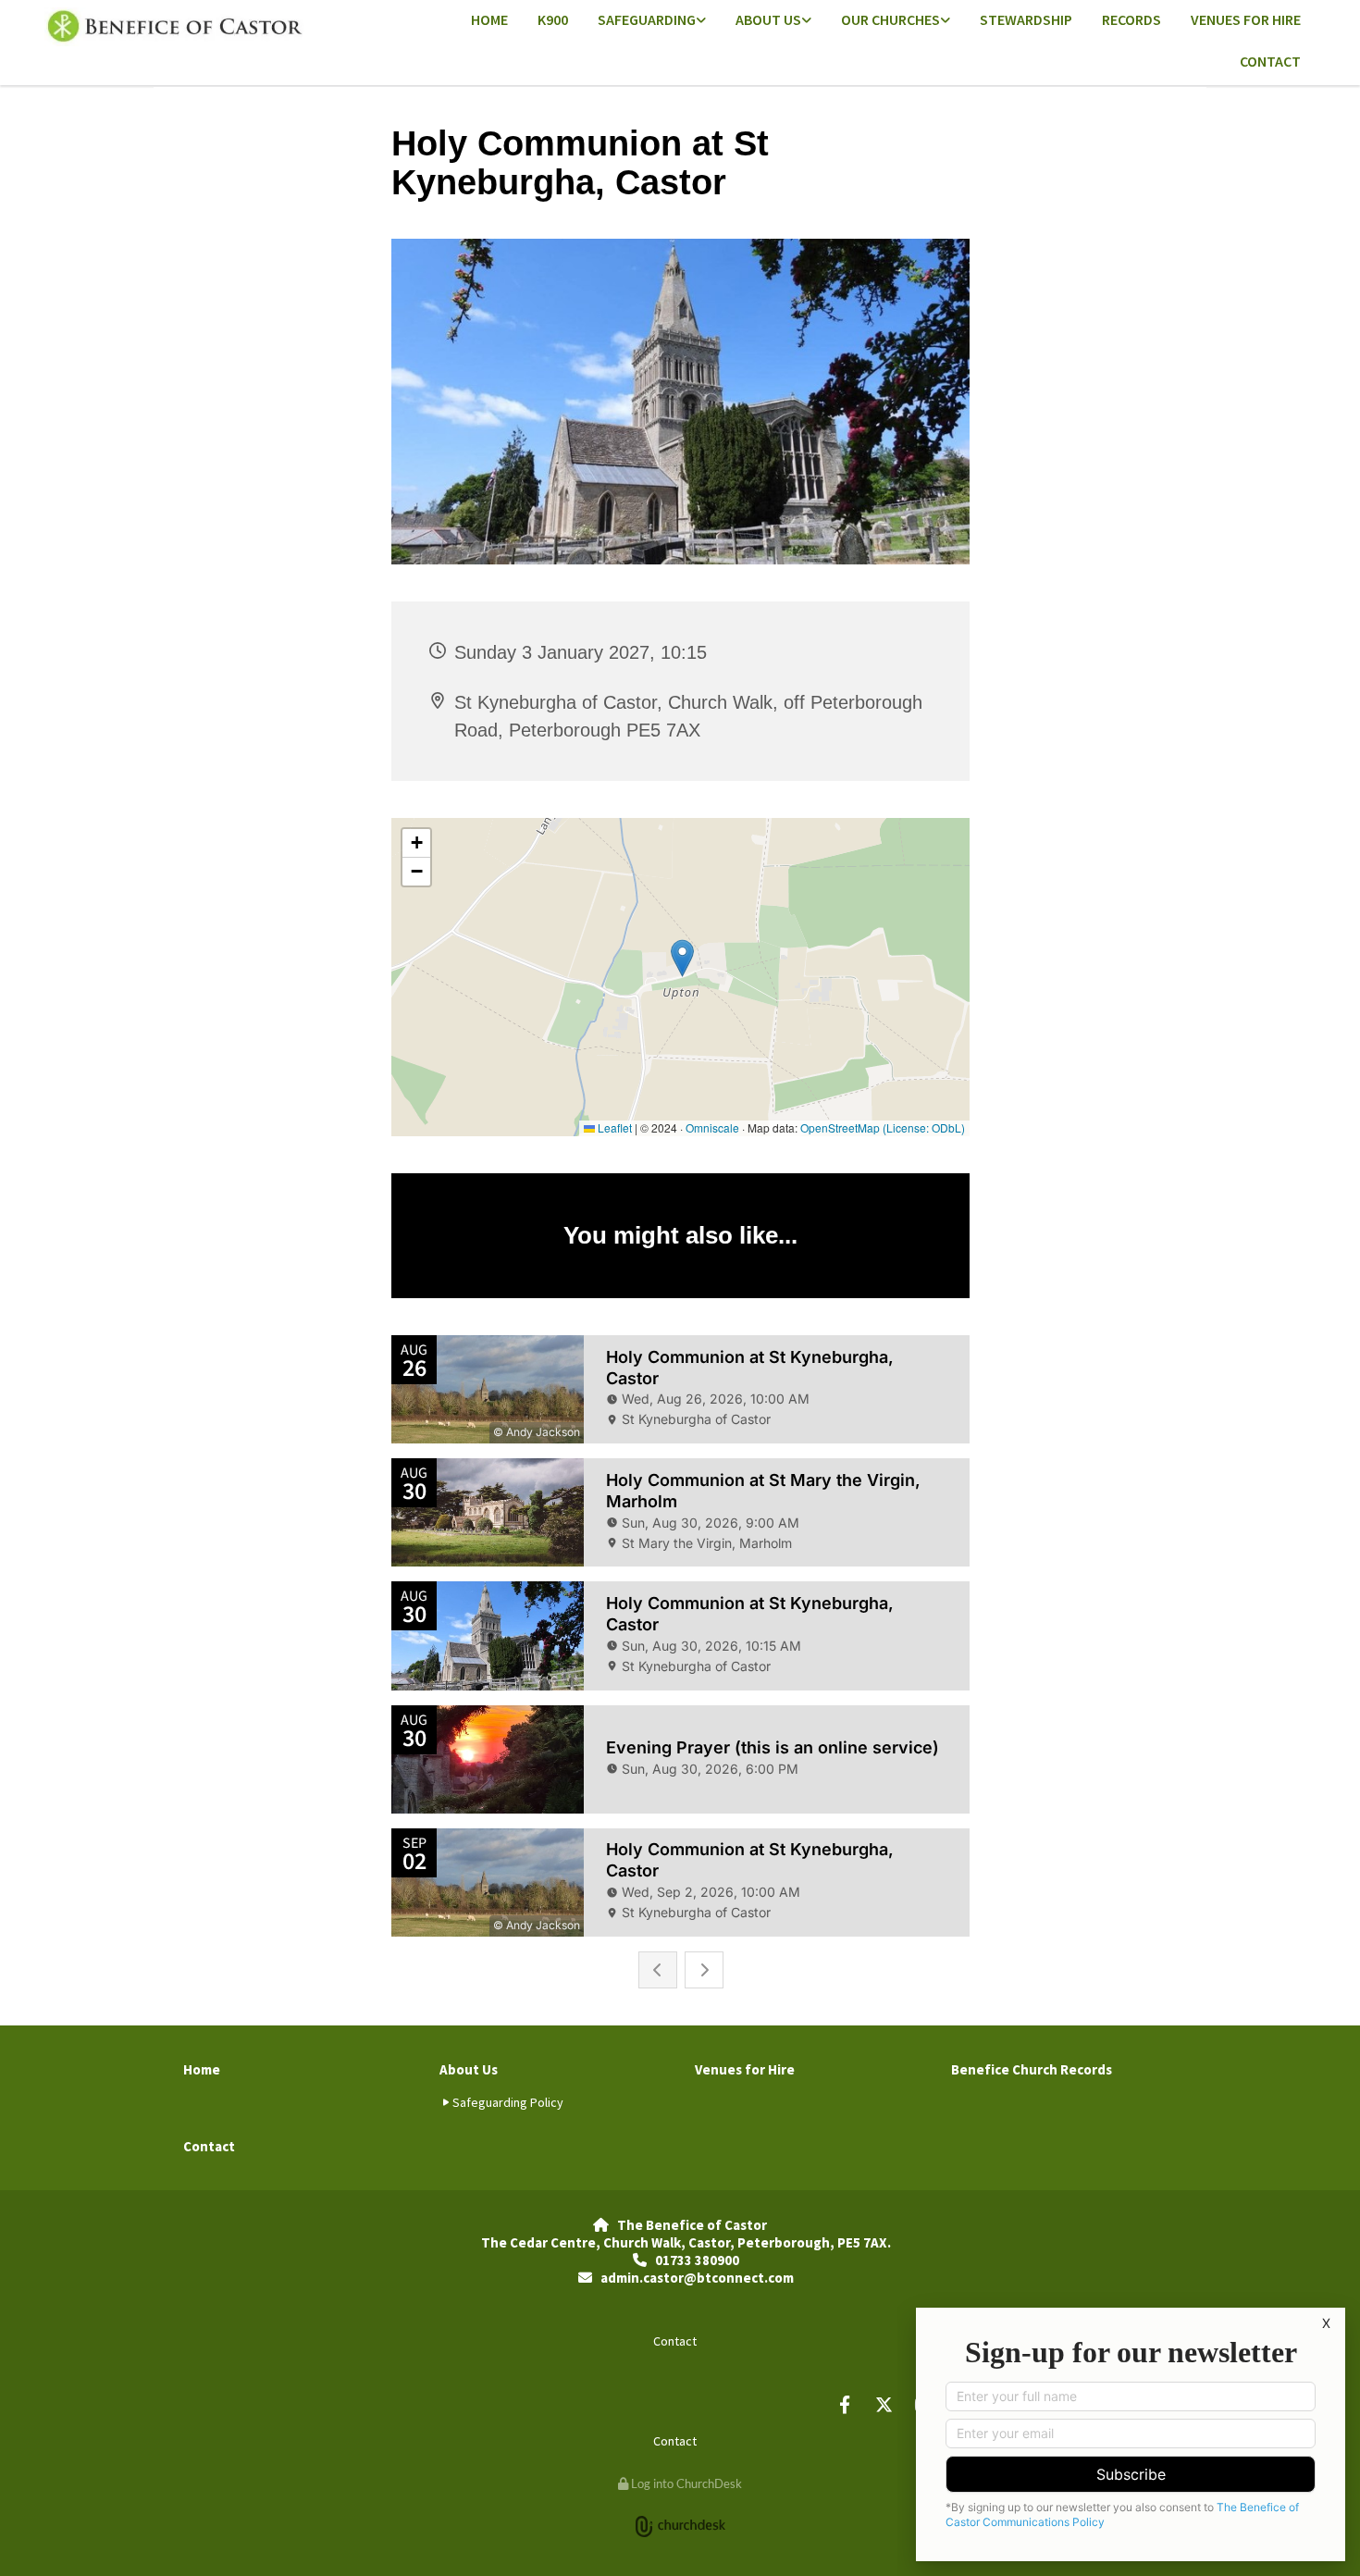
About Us (768, 19)
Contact (1270, 61)
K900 (553, 19)
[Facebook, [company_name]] (845, 2404)
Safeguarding (647, 19)
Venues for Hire (1246, 19)
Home (489, 19)
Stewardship (1026, 19)
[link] (652, 21)
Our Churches (890, 19)
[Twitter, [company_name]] (884, 2404)
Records (1131, 19)
